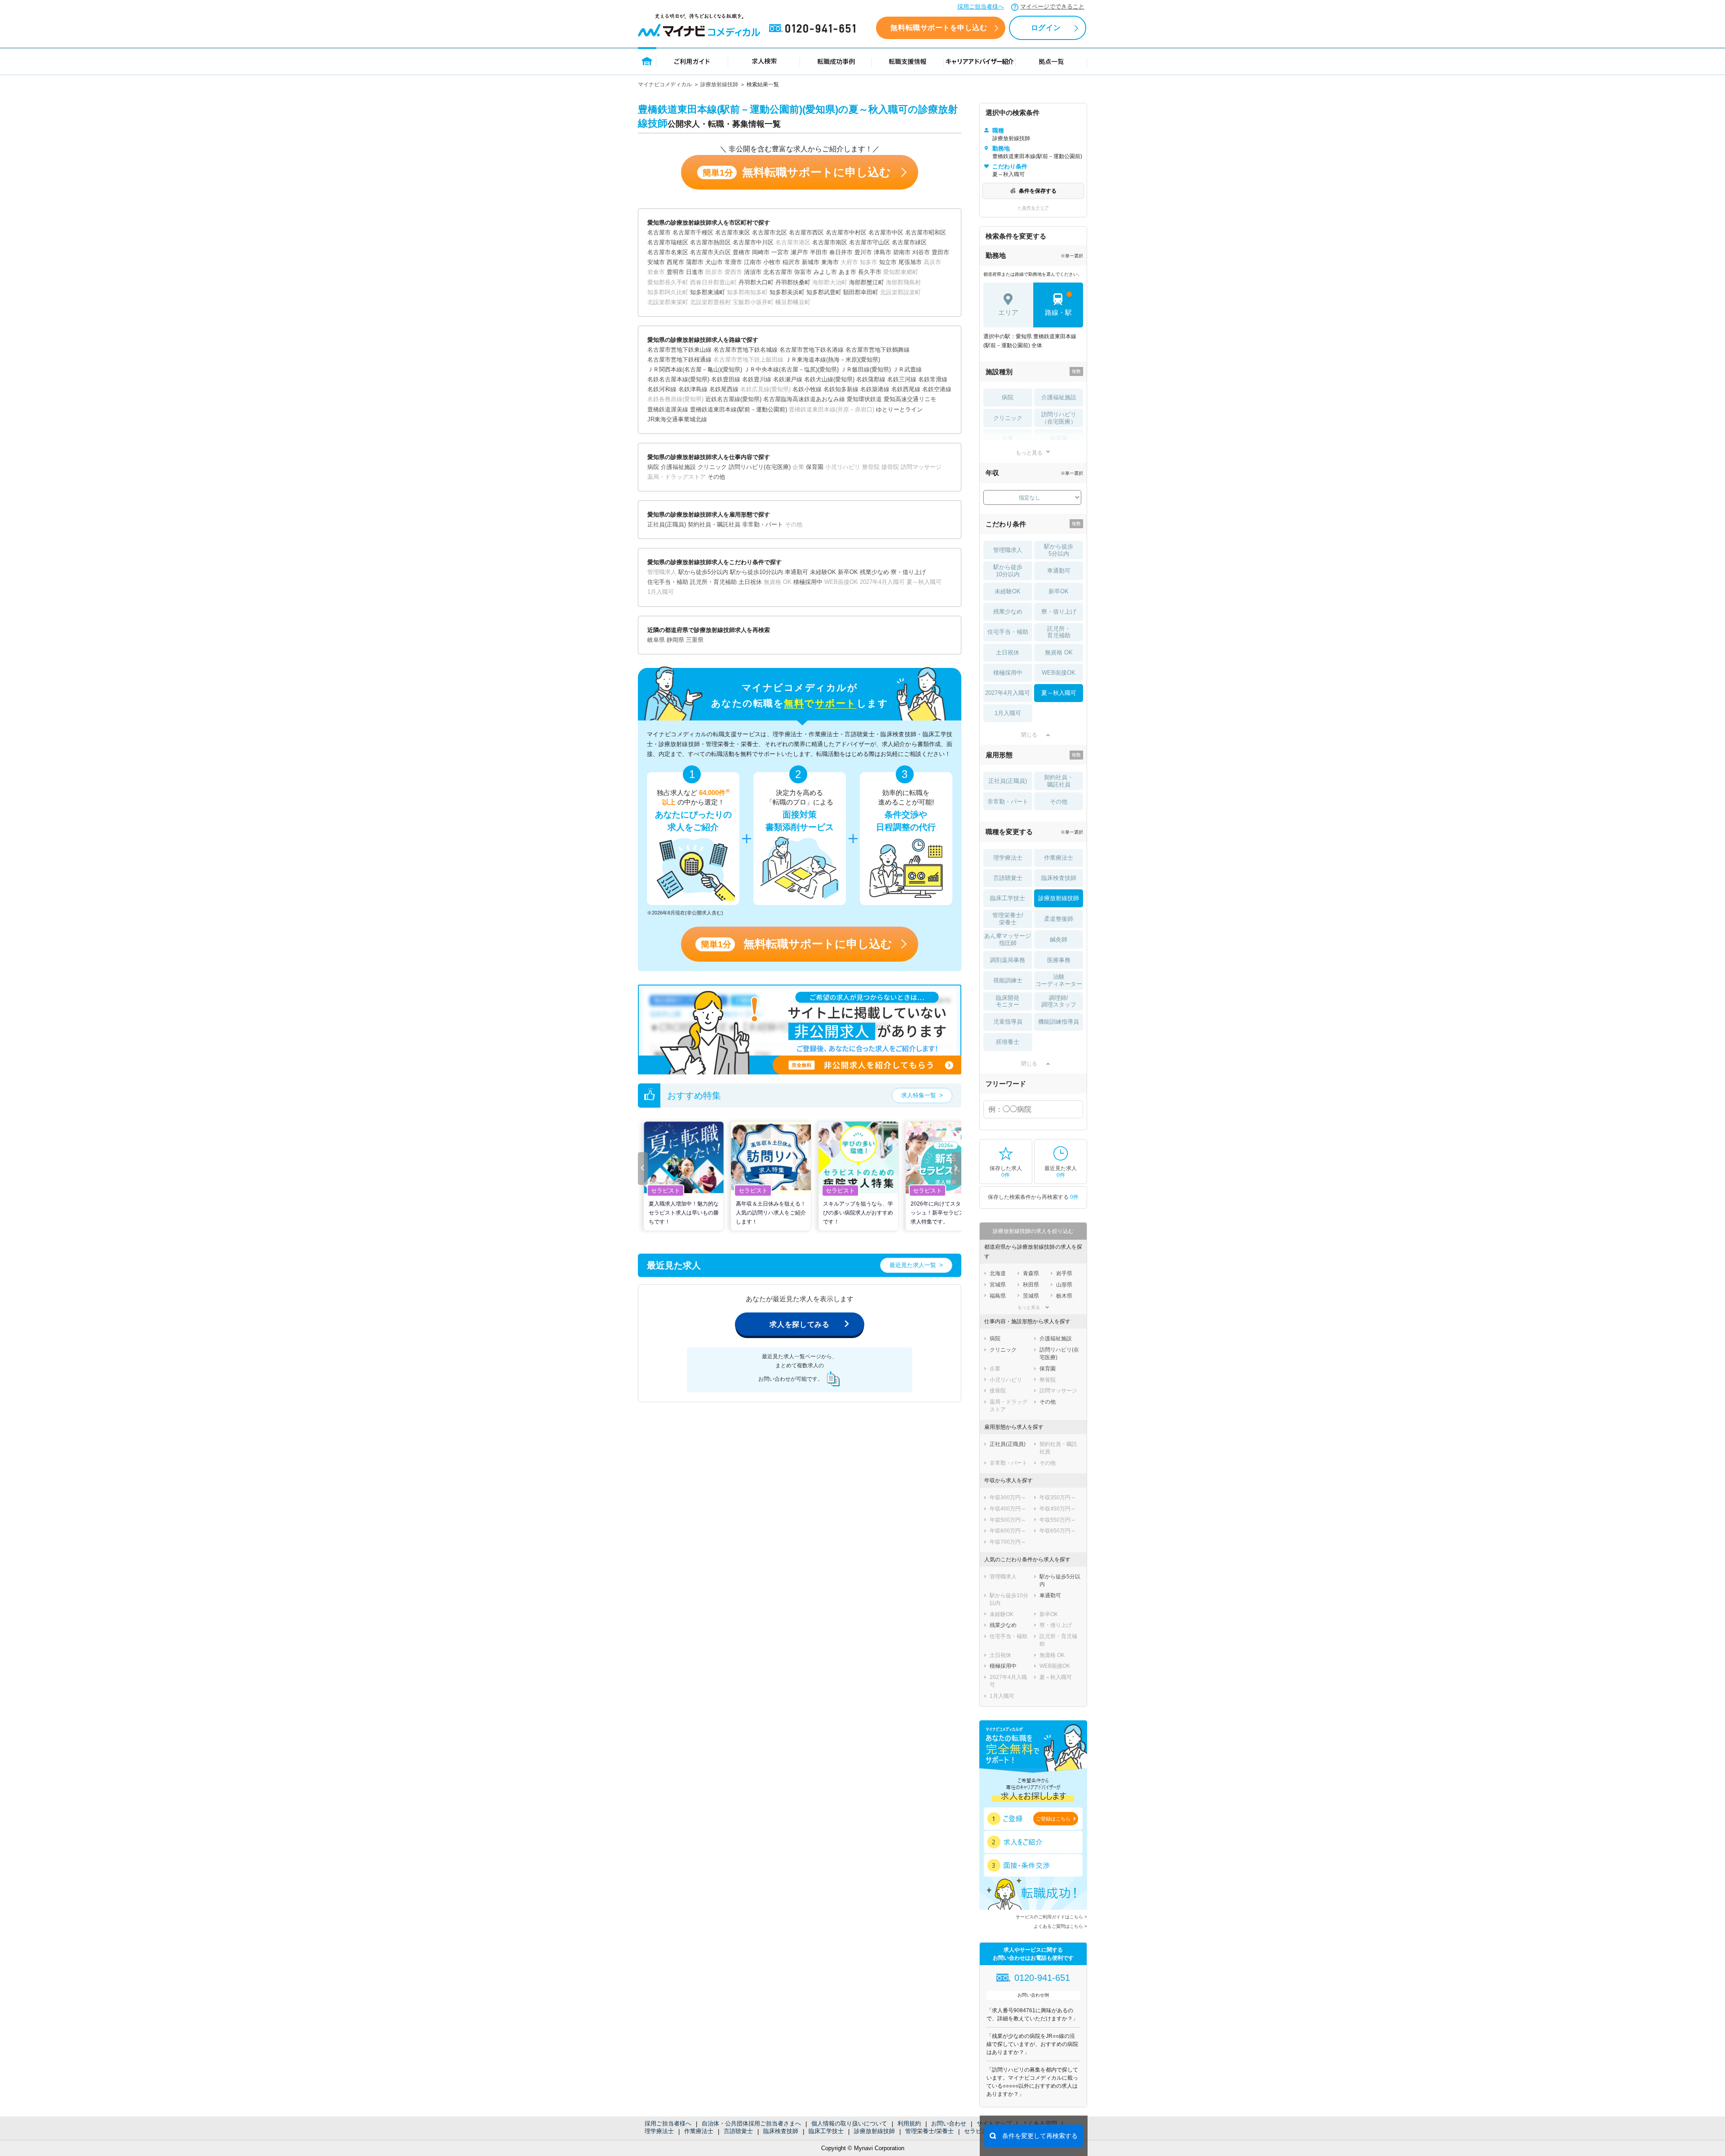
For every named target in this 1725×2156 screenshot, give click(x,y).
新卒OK (1059, 591)
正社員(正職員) (1008, 781)
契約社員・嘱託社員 (1059, 781)
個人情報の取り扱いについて (849, 2123)
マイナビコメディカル (665, 84)
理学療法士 (659, 2131)
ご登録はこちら (1053, 1819)
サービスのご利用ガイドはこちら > (1051, 1917)
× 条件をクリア (1033, 208)
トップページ (647, 61)
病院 (1008, 397)
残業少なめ (1008, 612)
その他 (1059, 802)
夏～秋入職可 (1059, 693)
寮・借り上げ (1059, 612)
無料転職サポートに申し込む (797, 172)
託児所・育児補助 (1059, 632)
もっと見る (1029, 453)
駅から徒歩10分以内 (1008, 571)
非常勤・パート (1008, 802)
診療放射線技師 (719, 84)
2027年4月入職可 (1008, 693)
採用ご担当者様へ (981, 7)
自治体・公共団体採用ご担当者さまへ (751, 2123)
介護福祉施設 (1059, 397)
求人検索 (764, 61)
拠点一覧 (1051, 61)
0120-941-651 (814, 29)
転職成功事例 (836, 61)
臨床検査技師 (781, 2131)
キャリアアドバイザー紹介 (980, 61)
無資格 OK (1059, 652)
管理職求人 (1008, 550)
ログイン (1046, 28)
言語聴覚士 (738, 2131)
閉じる (1029, 735)
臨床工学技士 (826, 2131)
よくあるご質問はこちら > (1060, 1926)
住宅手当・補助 (1008, 632)
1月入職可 (1008, 713)
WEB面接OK (1059, 673)
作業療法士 (699, 2131)
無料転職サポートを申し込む (939, 28)
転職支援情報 (908, 61)
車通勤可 (1059, 571)
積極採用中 (1008, 673)
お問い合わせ (949, 2123)
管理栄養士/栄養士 (929, 2131)
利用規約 (909, 2123)
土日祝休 (1008, 652)
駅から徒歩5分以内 (1059, 550)
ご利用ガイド (692, 61)
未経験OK (1008, 591)
